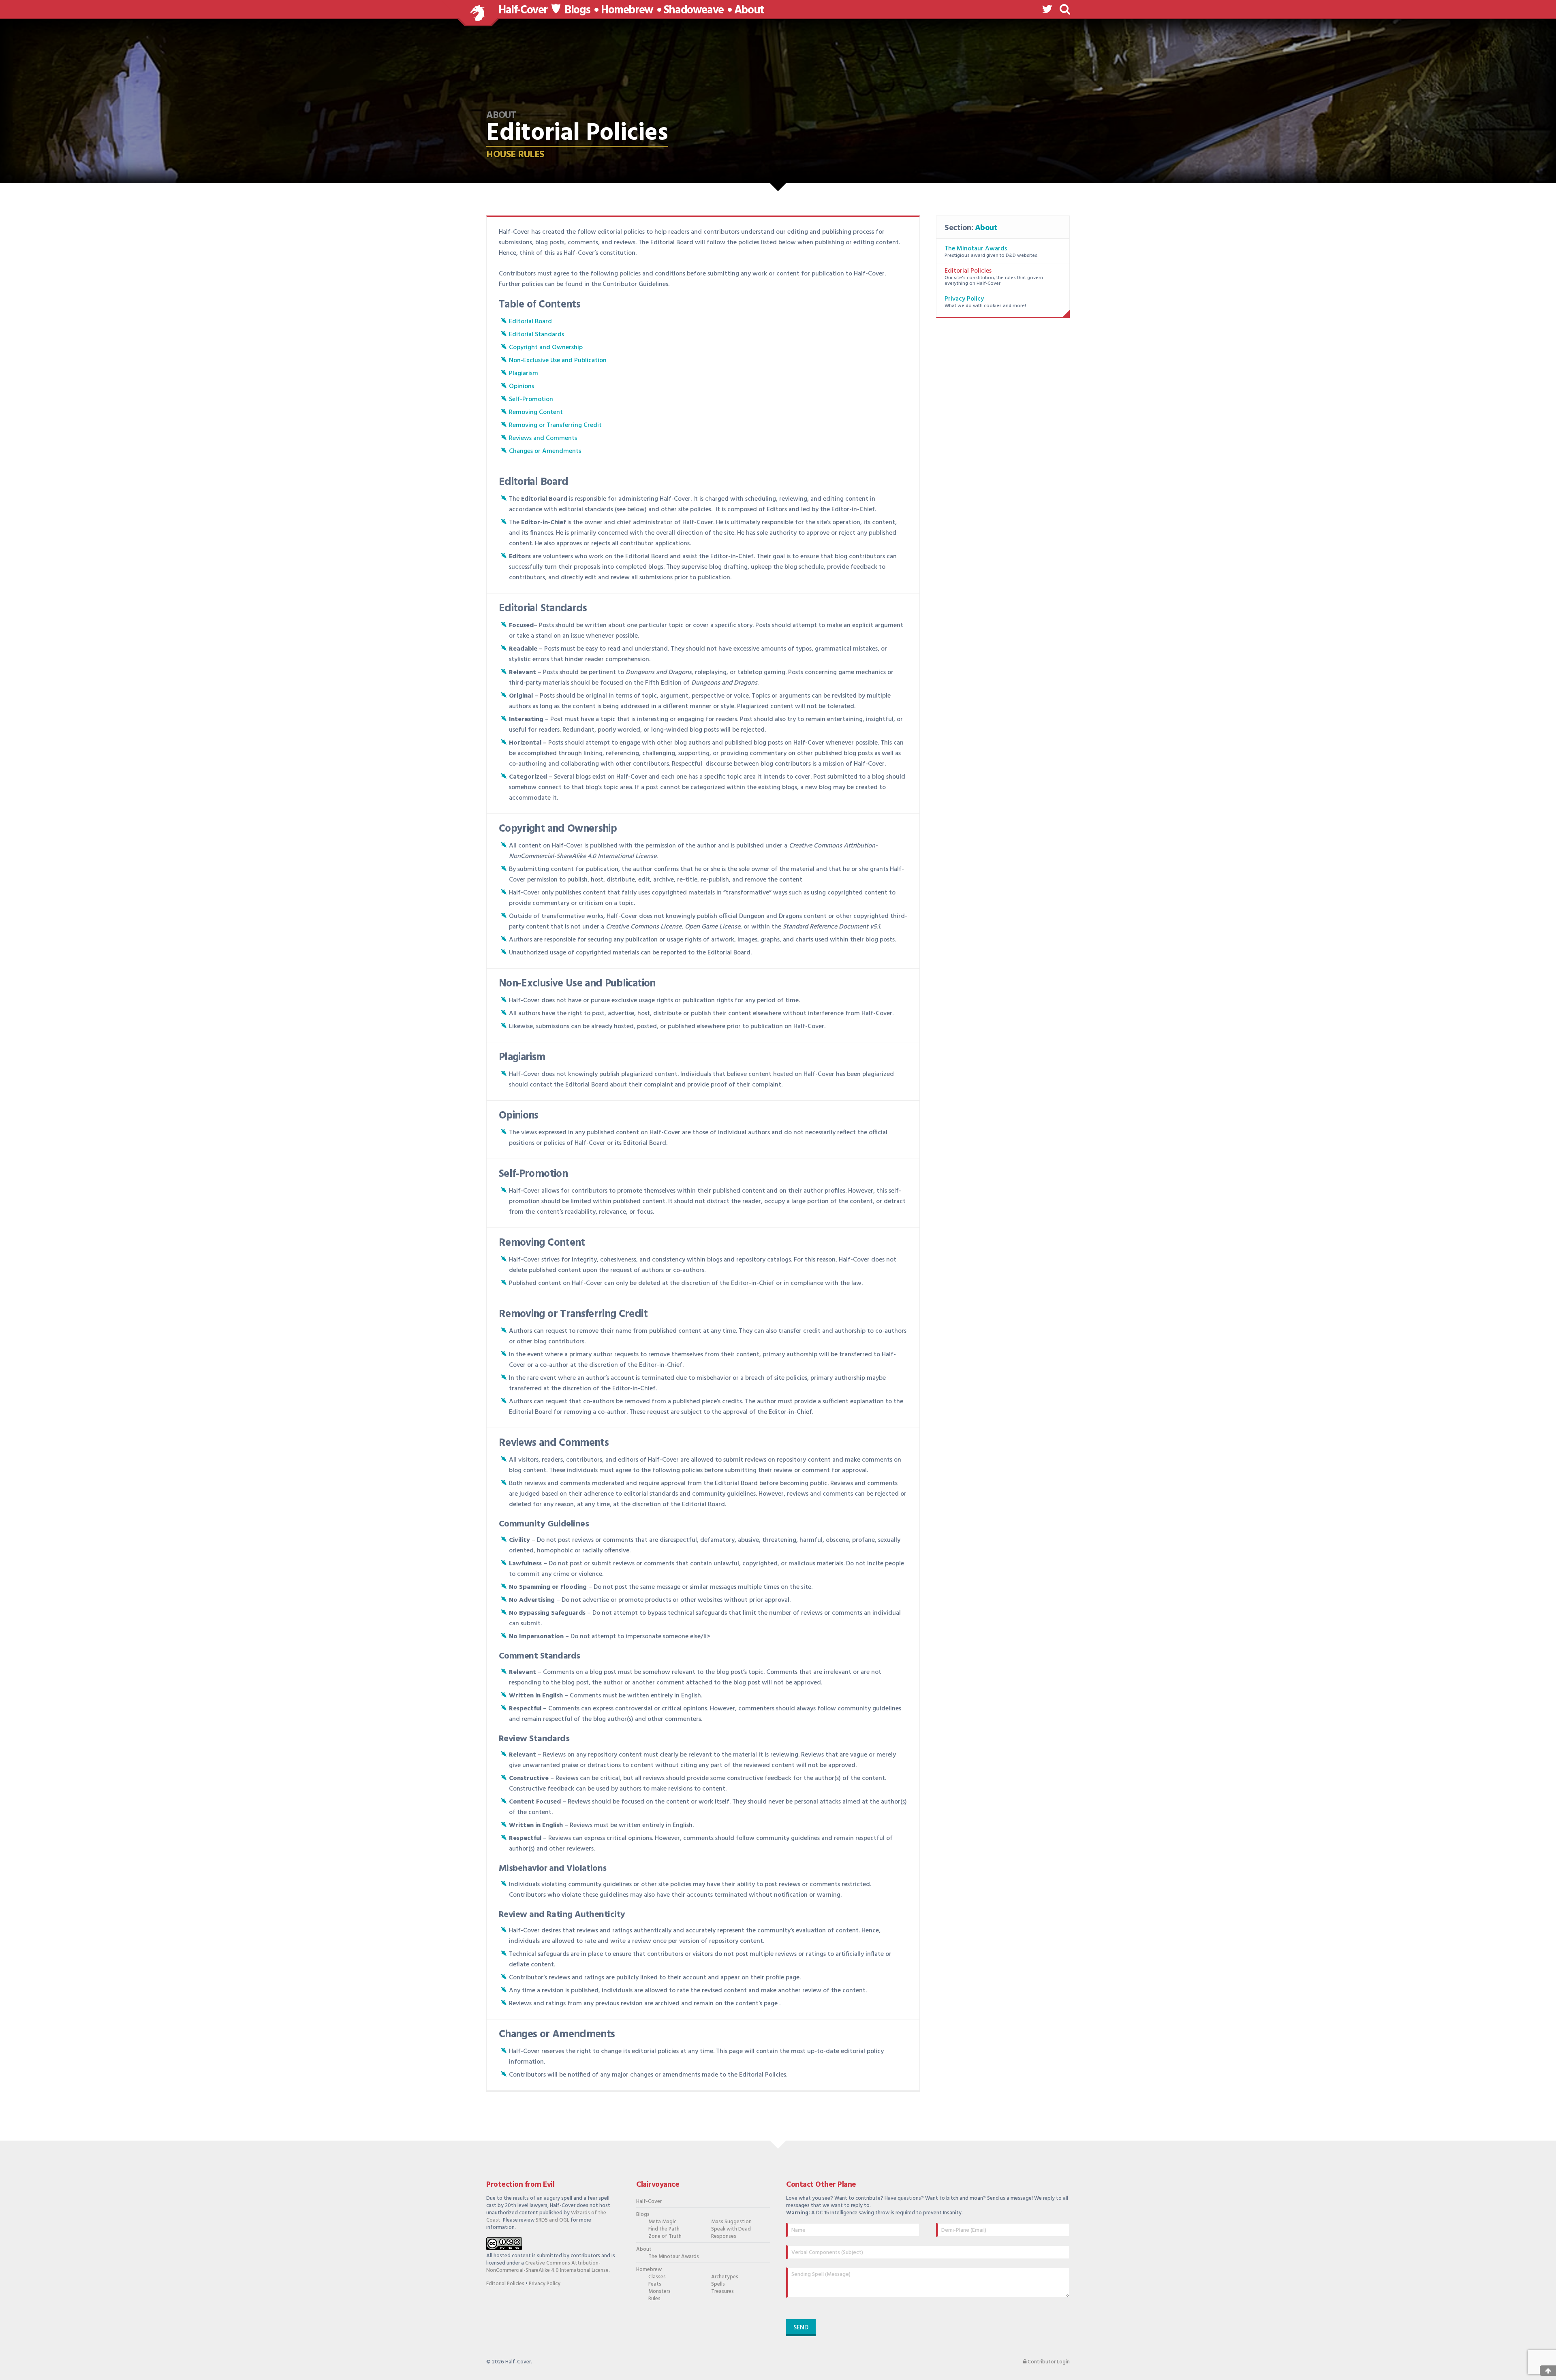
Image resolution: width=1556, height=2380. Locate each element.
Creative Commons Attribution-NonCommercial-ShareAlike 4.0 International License (547, 2267)
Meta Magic (662, 2222)
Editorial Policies (968, 271)
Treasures (722, 2292)
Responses (724, 2237)
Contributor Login (1048, 2362)
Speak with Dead (731, 2229)
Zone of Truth (665, 2237)
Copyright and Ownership (546, 348)
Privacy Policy (964, 299)
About (749, 11)
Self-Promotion (531, 399)
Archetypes (725, 2277)
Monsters (659, 2292)
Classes (657, 2277)
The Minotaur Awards (976, 249)
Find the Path (664, 2229)
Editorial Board (530, 322)
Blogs (577, 11)
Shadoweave (694, 11)
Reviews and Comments (543, 438)
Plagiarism (524, 374)
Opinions (522, 386)
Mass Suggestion (731, 2222)
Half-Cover (523, 10)
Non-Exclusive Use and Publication (558, 361)
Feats (655, 2284)
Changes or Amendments (545, 451)
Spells (718, 2284)
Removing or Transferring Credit (555, 425)
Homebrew (627, 11)
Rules (654, 2299)
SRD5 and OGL (553, 2220)
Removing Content (536, 412)
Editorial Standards (536, 335)
